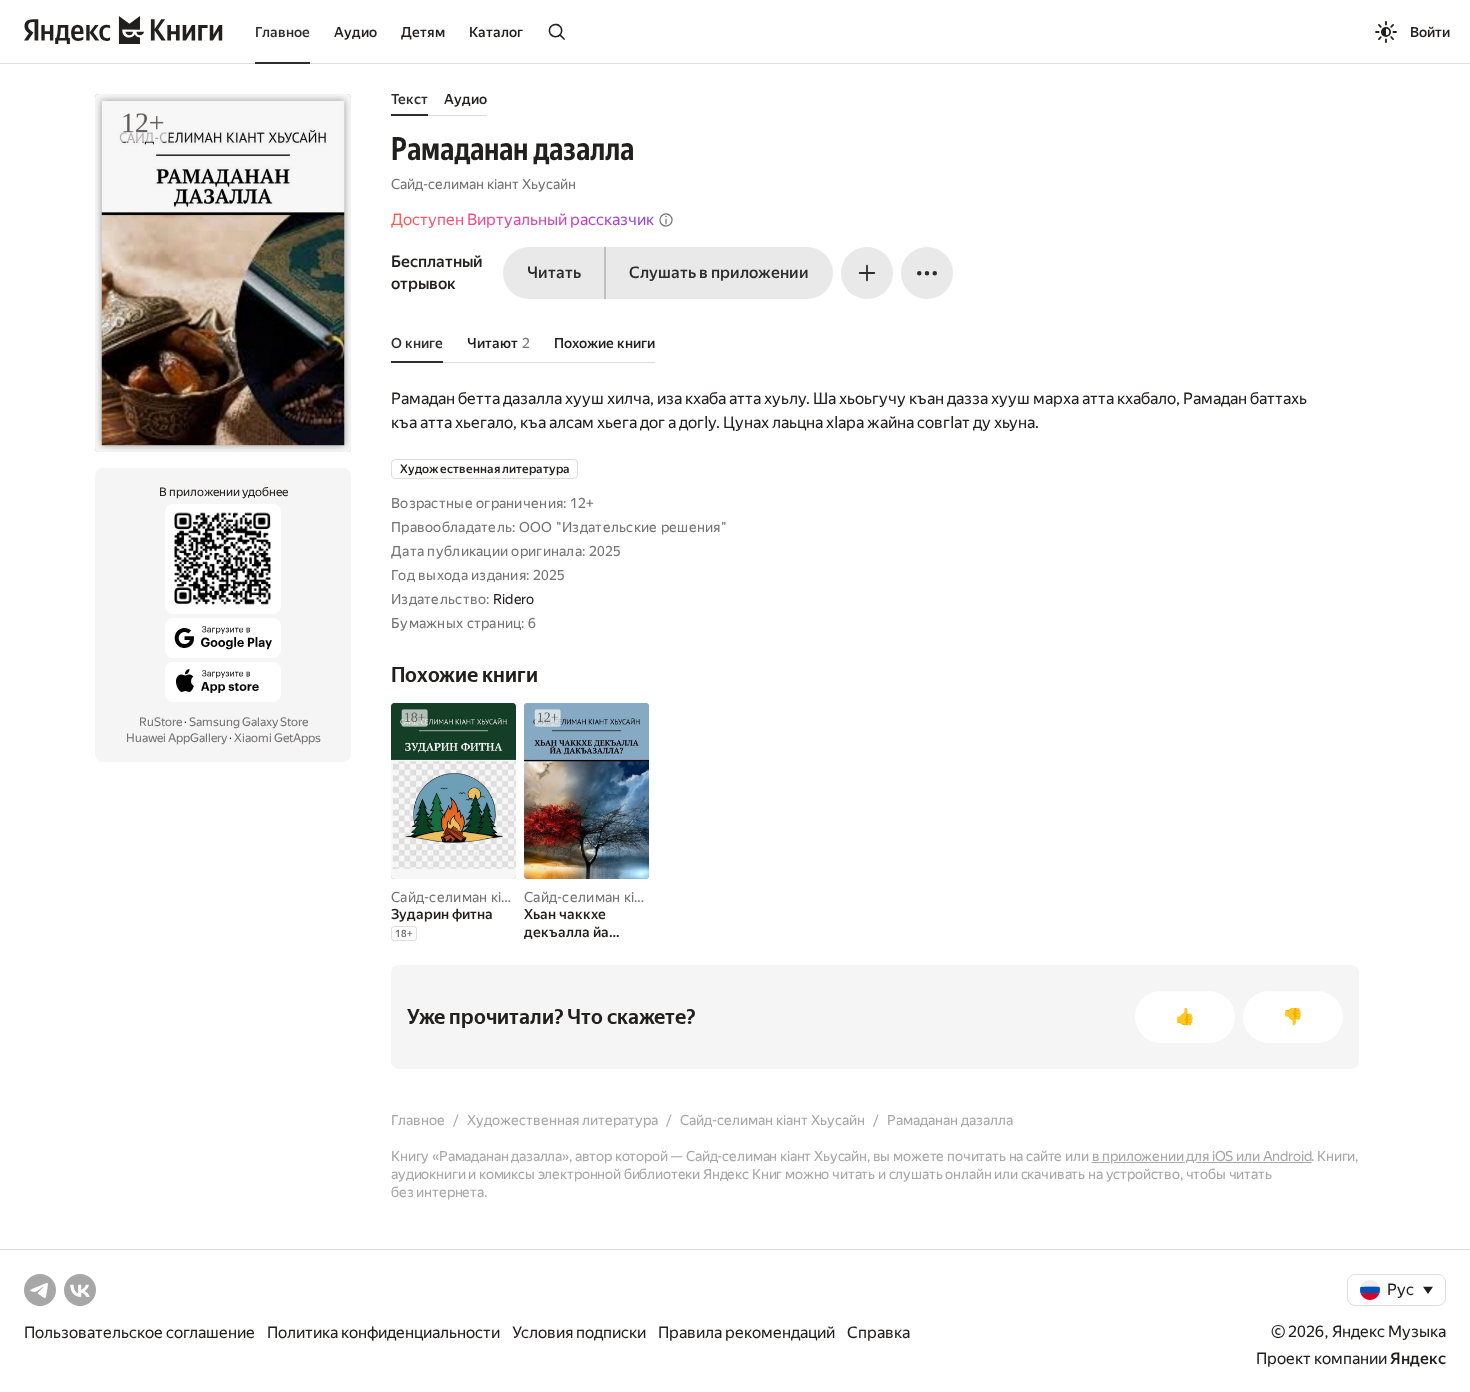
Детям (423, 32)
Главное (282, 32)
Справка (878, 1332)
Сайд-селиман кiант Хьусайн (483, 184)
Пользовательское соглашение (139, 1332)
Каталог (496, 32)
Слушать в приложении (719, 272)
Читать (554, 272)
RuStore (160, 722)
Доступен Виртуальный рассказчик (522, 219)
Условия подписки (579, 1332)
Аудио (355, 32)
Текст (409, 99)
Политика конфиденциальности (383, 1332)
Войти (1430, 32)
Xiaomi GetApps (277, 738)
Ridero (514, 599)
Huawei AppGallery (176, 738)
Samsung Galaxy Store (248, 722)
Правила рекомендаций (746, 1332)
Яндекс (1418, 1358)
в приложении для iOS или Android (1202, 1156)
